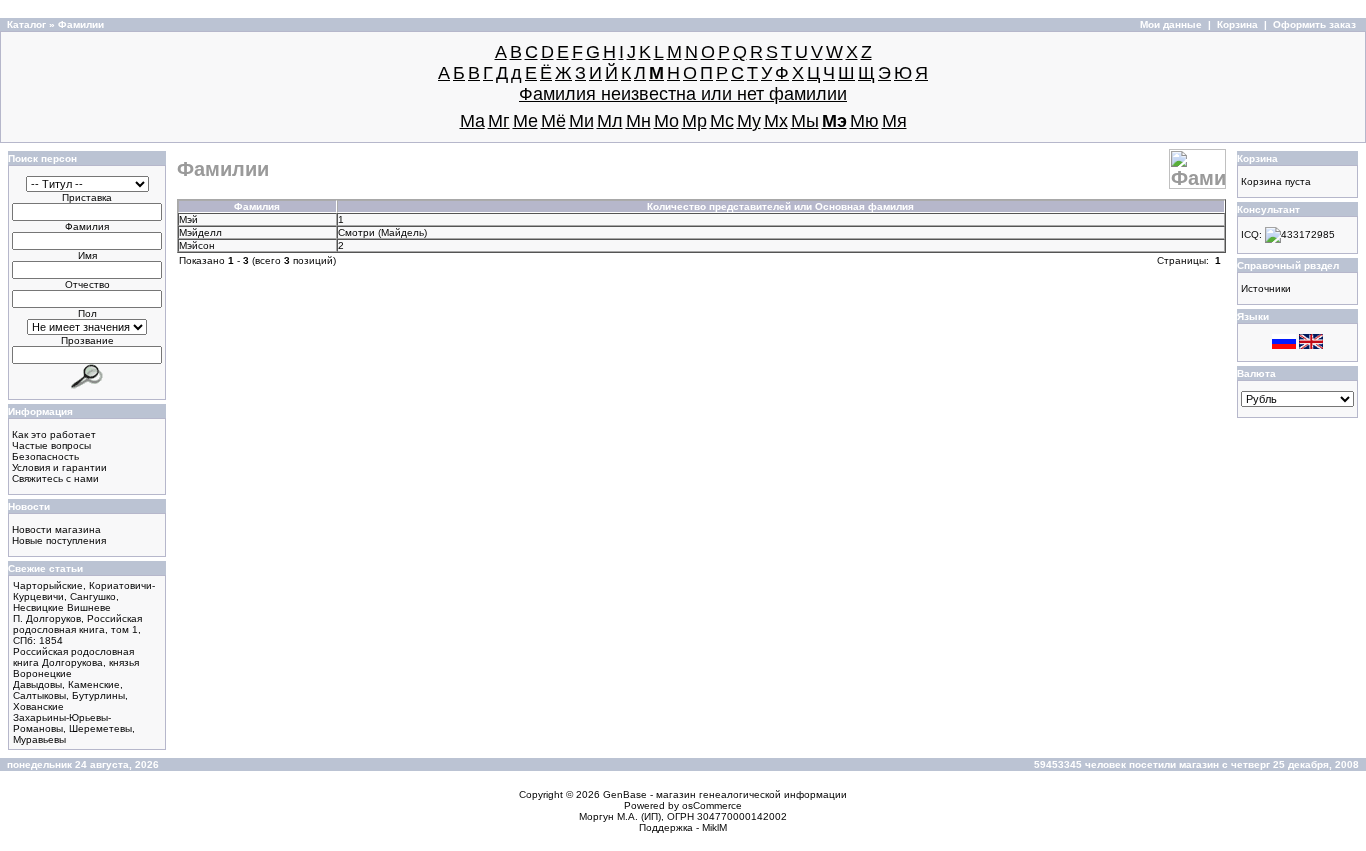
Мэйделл (200, 232)
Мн (638, 121)
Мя (894, 121)
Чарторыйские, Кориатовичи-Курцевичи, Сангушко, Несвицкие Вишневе (84, 596)
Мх (776, 121)
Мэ (834, 121)
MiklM (714, 827)
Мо (666, 121)
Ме (525, 121)
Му (749, 121)
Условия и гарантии (59, 467)
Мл (610, 121)
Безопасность (45, 456)
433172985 (1308, 234)
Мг (499, 121)
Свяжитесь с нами (55, 478)
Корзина (1237, 24)
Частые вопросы (51, 445)
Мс (722, 121)
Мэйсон (197, 245)
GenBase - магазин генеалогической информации (725, 794)
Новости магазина (56, 529)
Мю (864, 121)
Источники (1266, 288)
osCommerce (712, 805)
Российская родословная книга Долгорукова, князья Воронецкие (76, 662)
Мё (553, 121)
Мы (805, 121)
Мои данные (1171, 24)
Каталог (26, 24)
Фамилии (81, 24)
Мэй (188, 219)
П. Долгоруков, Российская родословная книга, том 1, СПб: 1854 (77, 629)
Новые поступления (59, 540)
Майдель (402, 232)
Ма (472, 121)
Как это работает (54, 434)
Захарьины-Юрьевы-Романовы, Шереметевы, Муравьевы (74, 728)
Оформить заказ (1314, 24)
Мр (694, 121)
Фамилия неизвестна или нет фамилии (683, 94)
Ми (581, 121)
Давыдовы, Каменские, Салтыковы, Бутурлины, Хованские (70, 695)
